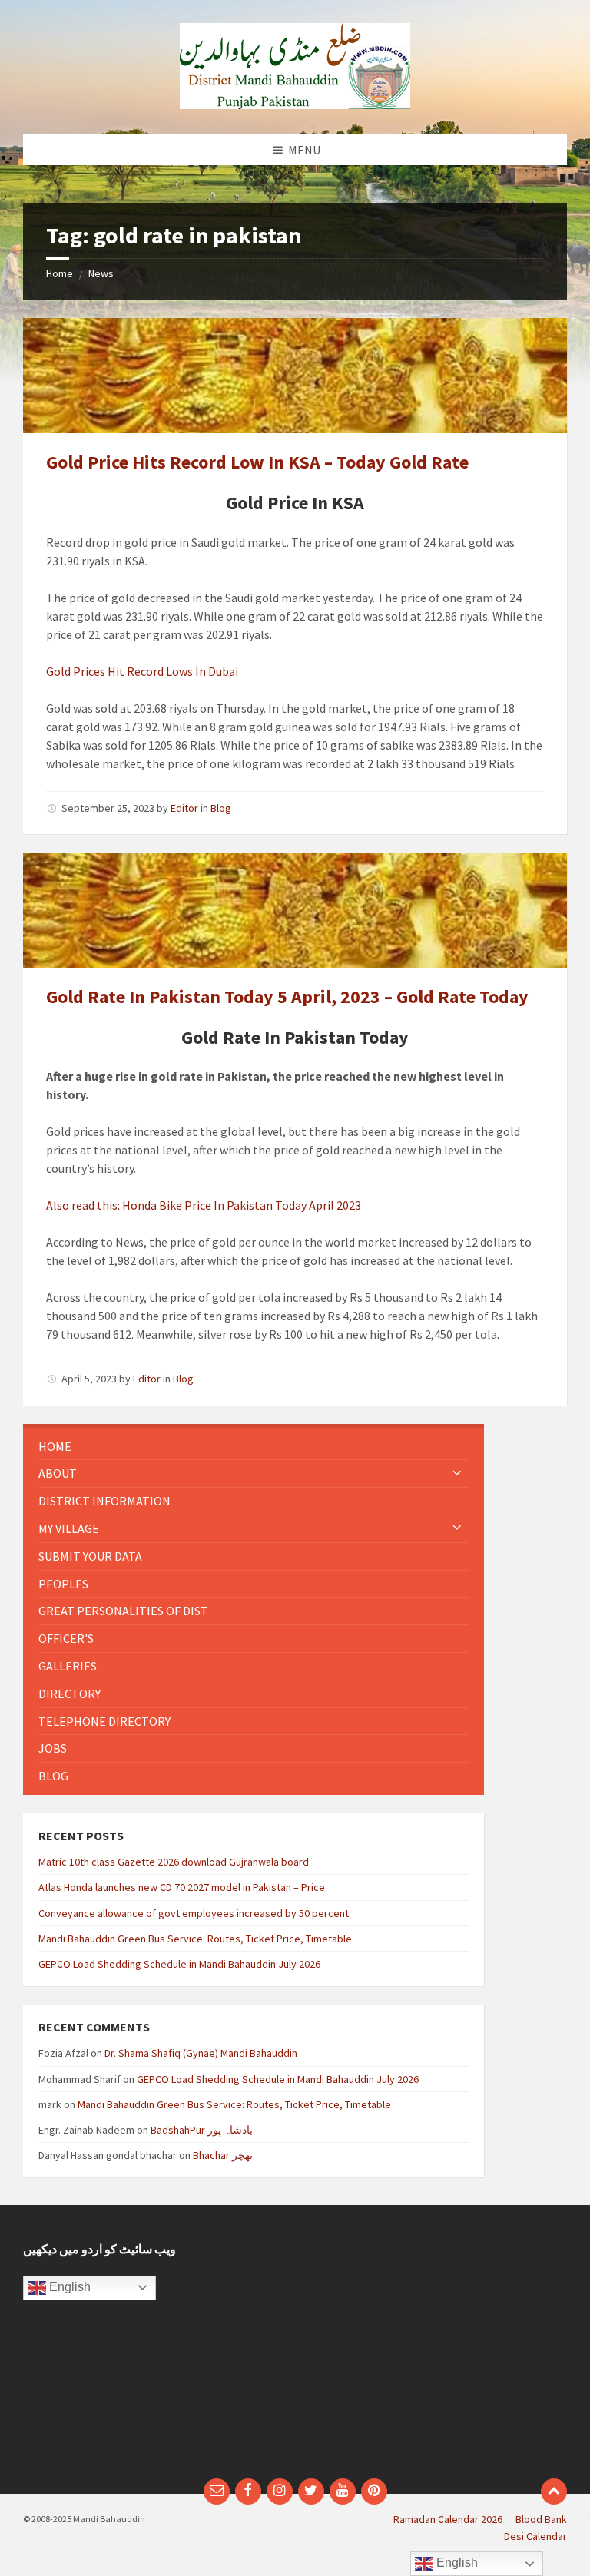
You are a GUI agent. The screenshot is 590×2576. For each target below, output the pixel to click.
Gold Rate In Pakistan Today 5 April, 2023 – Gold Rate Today (287, 997)
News (101, 273)
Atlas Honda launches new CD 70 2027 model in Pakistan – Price (182, 1887)
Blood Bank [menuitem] (541, 2519)
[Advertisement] (437, 2349)
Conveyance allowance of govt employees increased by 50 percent (194, 1913)
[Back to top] (554, 2492)
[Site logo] (295, 104)
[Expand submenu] (457, 1473)
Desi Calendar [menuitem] (535, 2536)
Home (60, 273)
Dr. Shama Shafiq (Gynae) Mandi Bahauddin (201, 2053)
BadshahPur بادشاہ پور (202, 2130)
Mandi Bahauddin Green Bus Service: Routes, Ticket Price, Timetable (195, 1939)
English (68, 2287)
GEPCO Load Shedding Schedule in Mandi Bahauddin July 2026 (179, 1964)
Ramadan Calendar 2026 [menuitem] (448, 2519)
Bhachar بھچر (223, 2155)
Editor (184, 808)
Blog (221, 808)
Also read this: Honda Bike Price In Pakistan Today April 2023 (204, 1205)
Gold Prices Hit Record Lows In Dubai (142, 671)
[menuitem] (254, 1447)
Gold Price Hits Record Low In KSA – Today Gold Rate (257, 462)
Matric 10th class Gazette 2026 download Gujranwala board (174, 1862)
